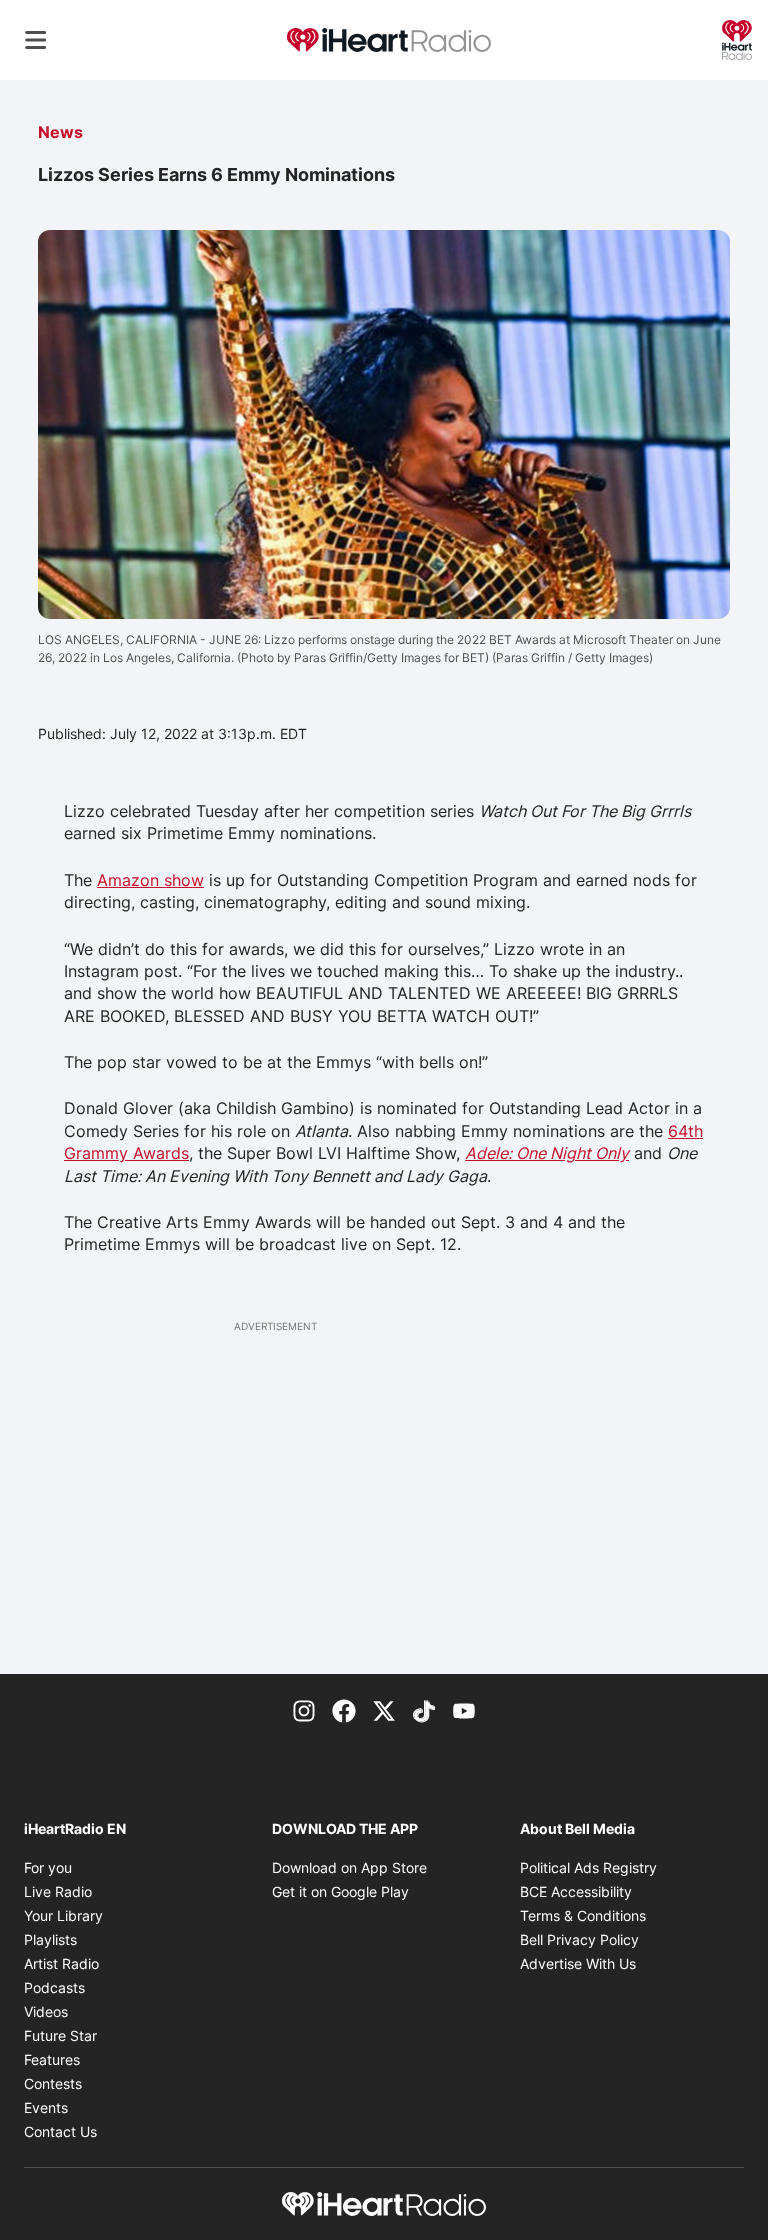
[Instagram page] (304, 1710)
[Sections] (36, 40)
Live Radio (58, 1891)
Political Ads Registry (588, 1867)
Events (46, 2107)
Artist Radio (61, 1963)
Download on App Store (349, 1867)
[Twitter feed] (384, 1710)
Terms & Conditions (583, 1915)
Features (52, 2059)
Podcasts (54, 1987)
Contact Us (60, 2131)
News (60, 132)
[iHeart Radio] (737, 38)
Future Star (60, 2035)
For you (48, 1867)
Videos (46, 2011)
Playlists (50, 1939)
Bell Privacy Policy (579, 1939)
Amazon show (150, 880)
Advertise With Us (578, 1963)
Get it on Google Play (340, 1891)
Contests (53, 2083)
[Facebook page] (344, 1710)
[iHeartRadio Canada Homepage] (389, 40)
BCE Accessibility (576, 1891)
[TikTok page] (424, 1710)
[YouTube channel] (464, 1710)
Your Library (63, 1915)
